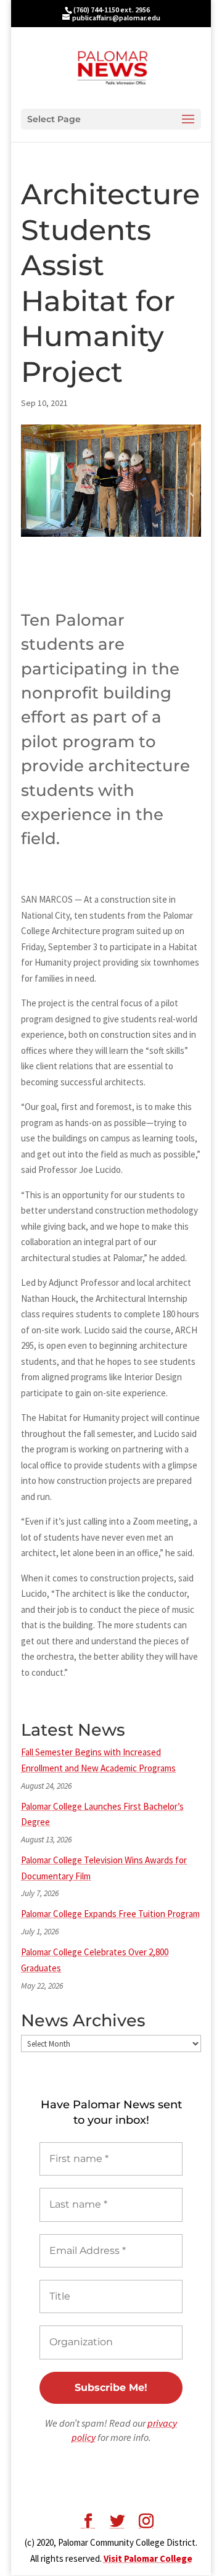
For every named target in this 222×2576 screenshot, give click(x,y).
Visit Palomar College (148, 2558)
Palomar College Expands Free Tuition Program (110, 1914)
